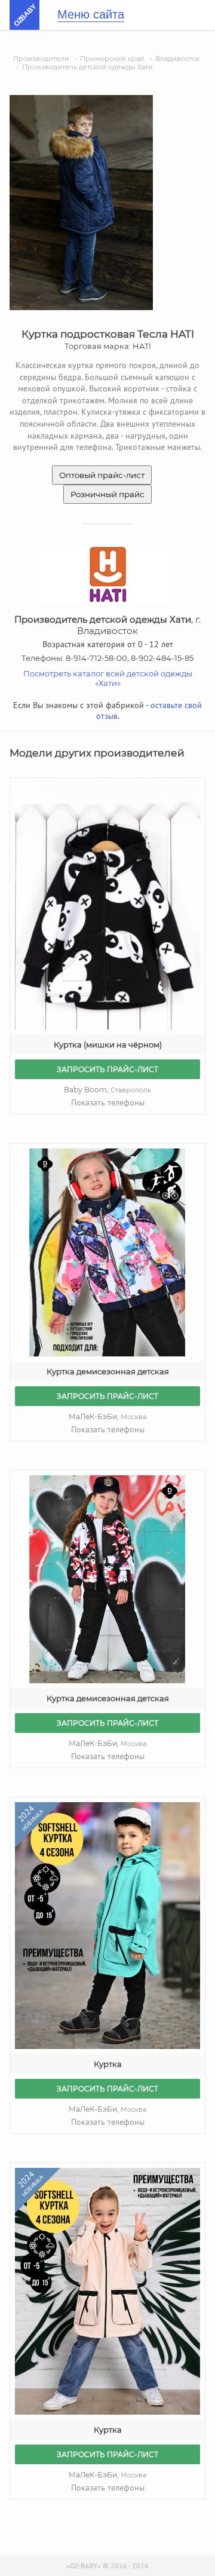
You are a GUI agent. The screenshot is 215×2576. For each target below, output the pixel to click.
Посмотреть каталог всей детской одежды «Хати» (108, 678)
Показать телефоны (108, 1102)
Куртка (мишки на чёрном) (108, 1045)
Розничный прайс (107, 494)
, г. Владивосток (107, 625)
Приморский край (112, 59)
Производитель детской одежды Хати (87, 67)
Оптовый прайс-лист (102, 475)
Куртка (108, 2064)
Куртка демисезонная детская (108, 1371)
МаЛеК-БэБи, (107, 1416)
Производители (41, 59)
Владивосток (177, 59)
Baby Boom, (107, 1090)
